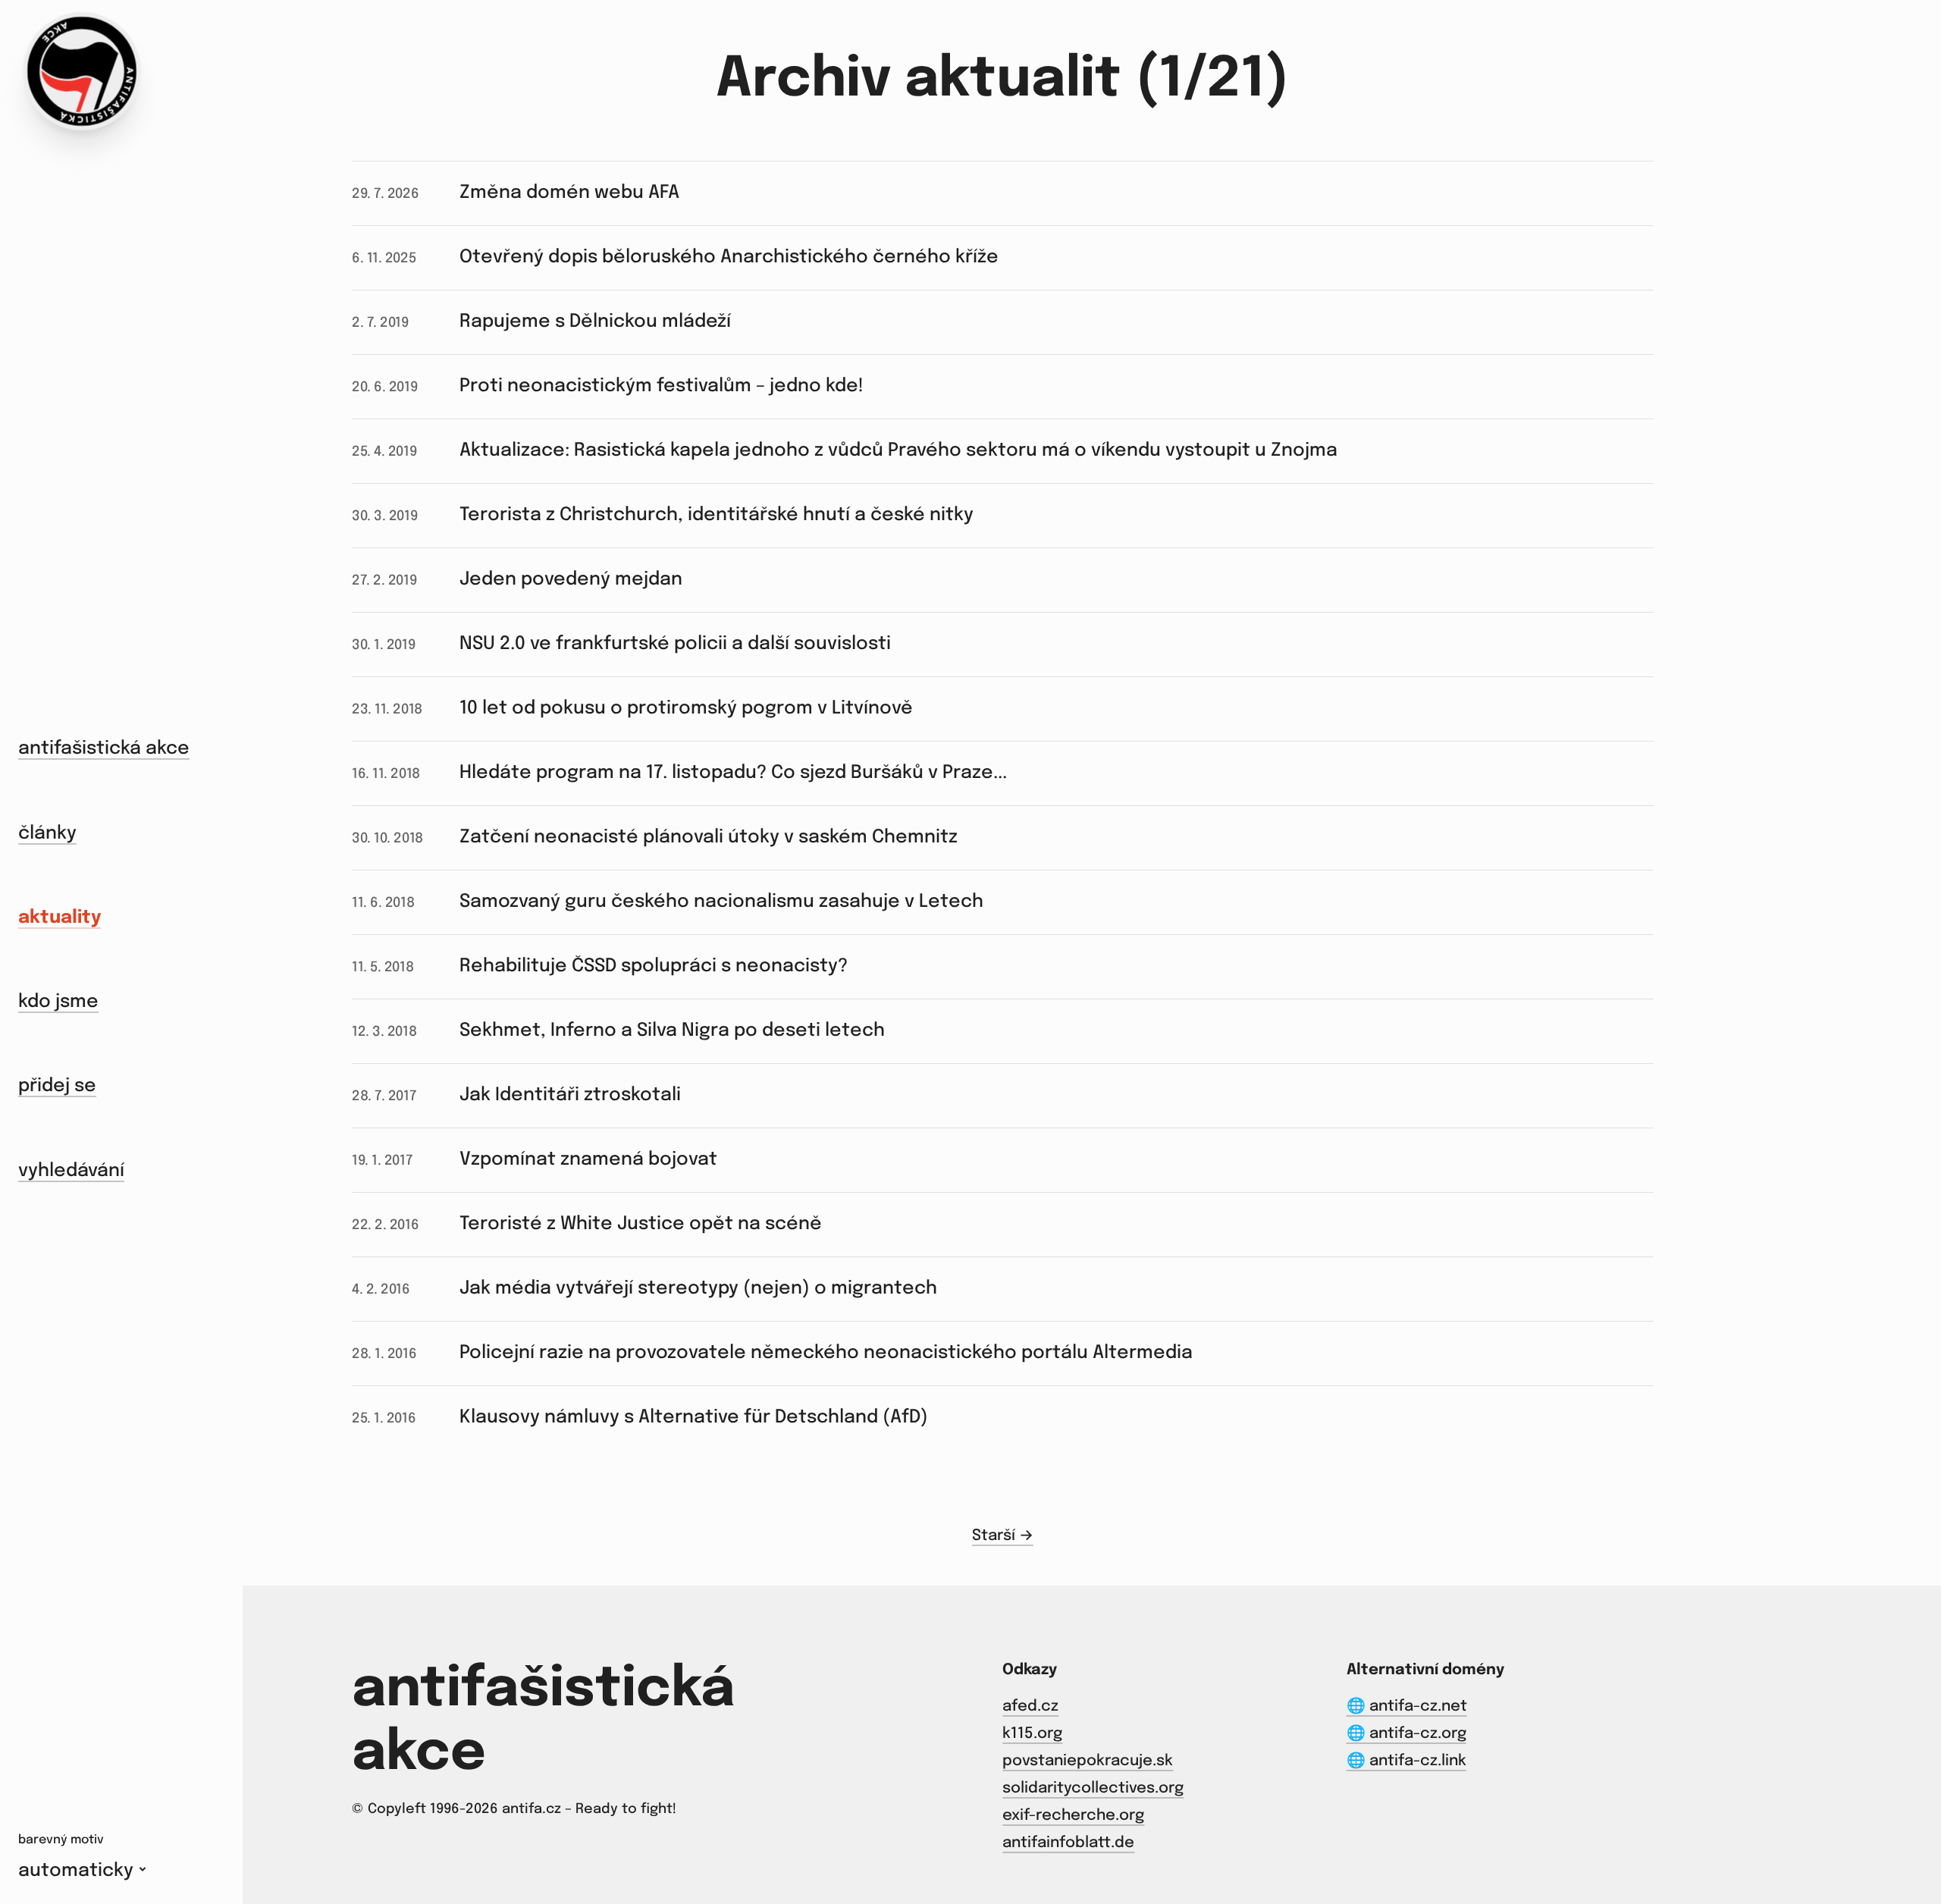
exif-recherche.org (1073, 1816)
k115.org (1032, 1734)
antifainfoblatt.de (1068, 1843)
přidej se (57, 1086)
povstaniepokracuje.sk (1088, 1761)
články (47, 834)
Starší (996, 1536)
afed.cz (1030, 1706)
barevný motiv (61, 1840)
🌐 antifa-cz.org (1406, 1734)
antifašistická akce (104, 749)
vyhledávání (71, 1171)
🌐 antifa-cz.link (1406, 1761)
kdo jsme (58, 1002)
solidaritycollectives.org (1093, 1788)
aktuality (60, 918)
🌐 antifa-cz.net (1407, 1706)
